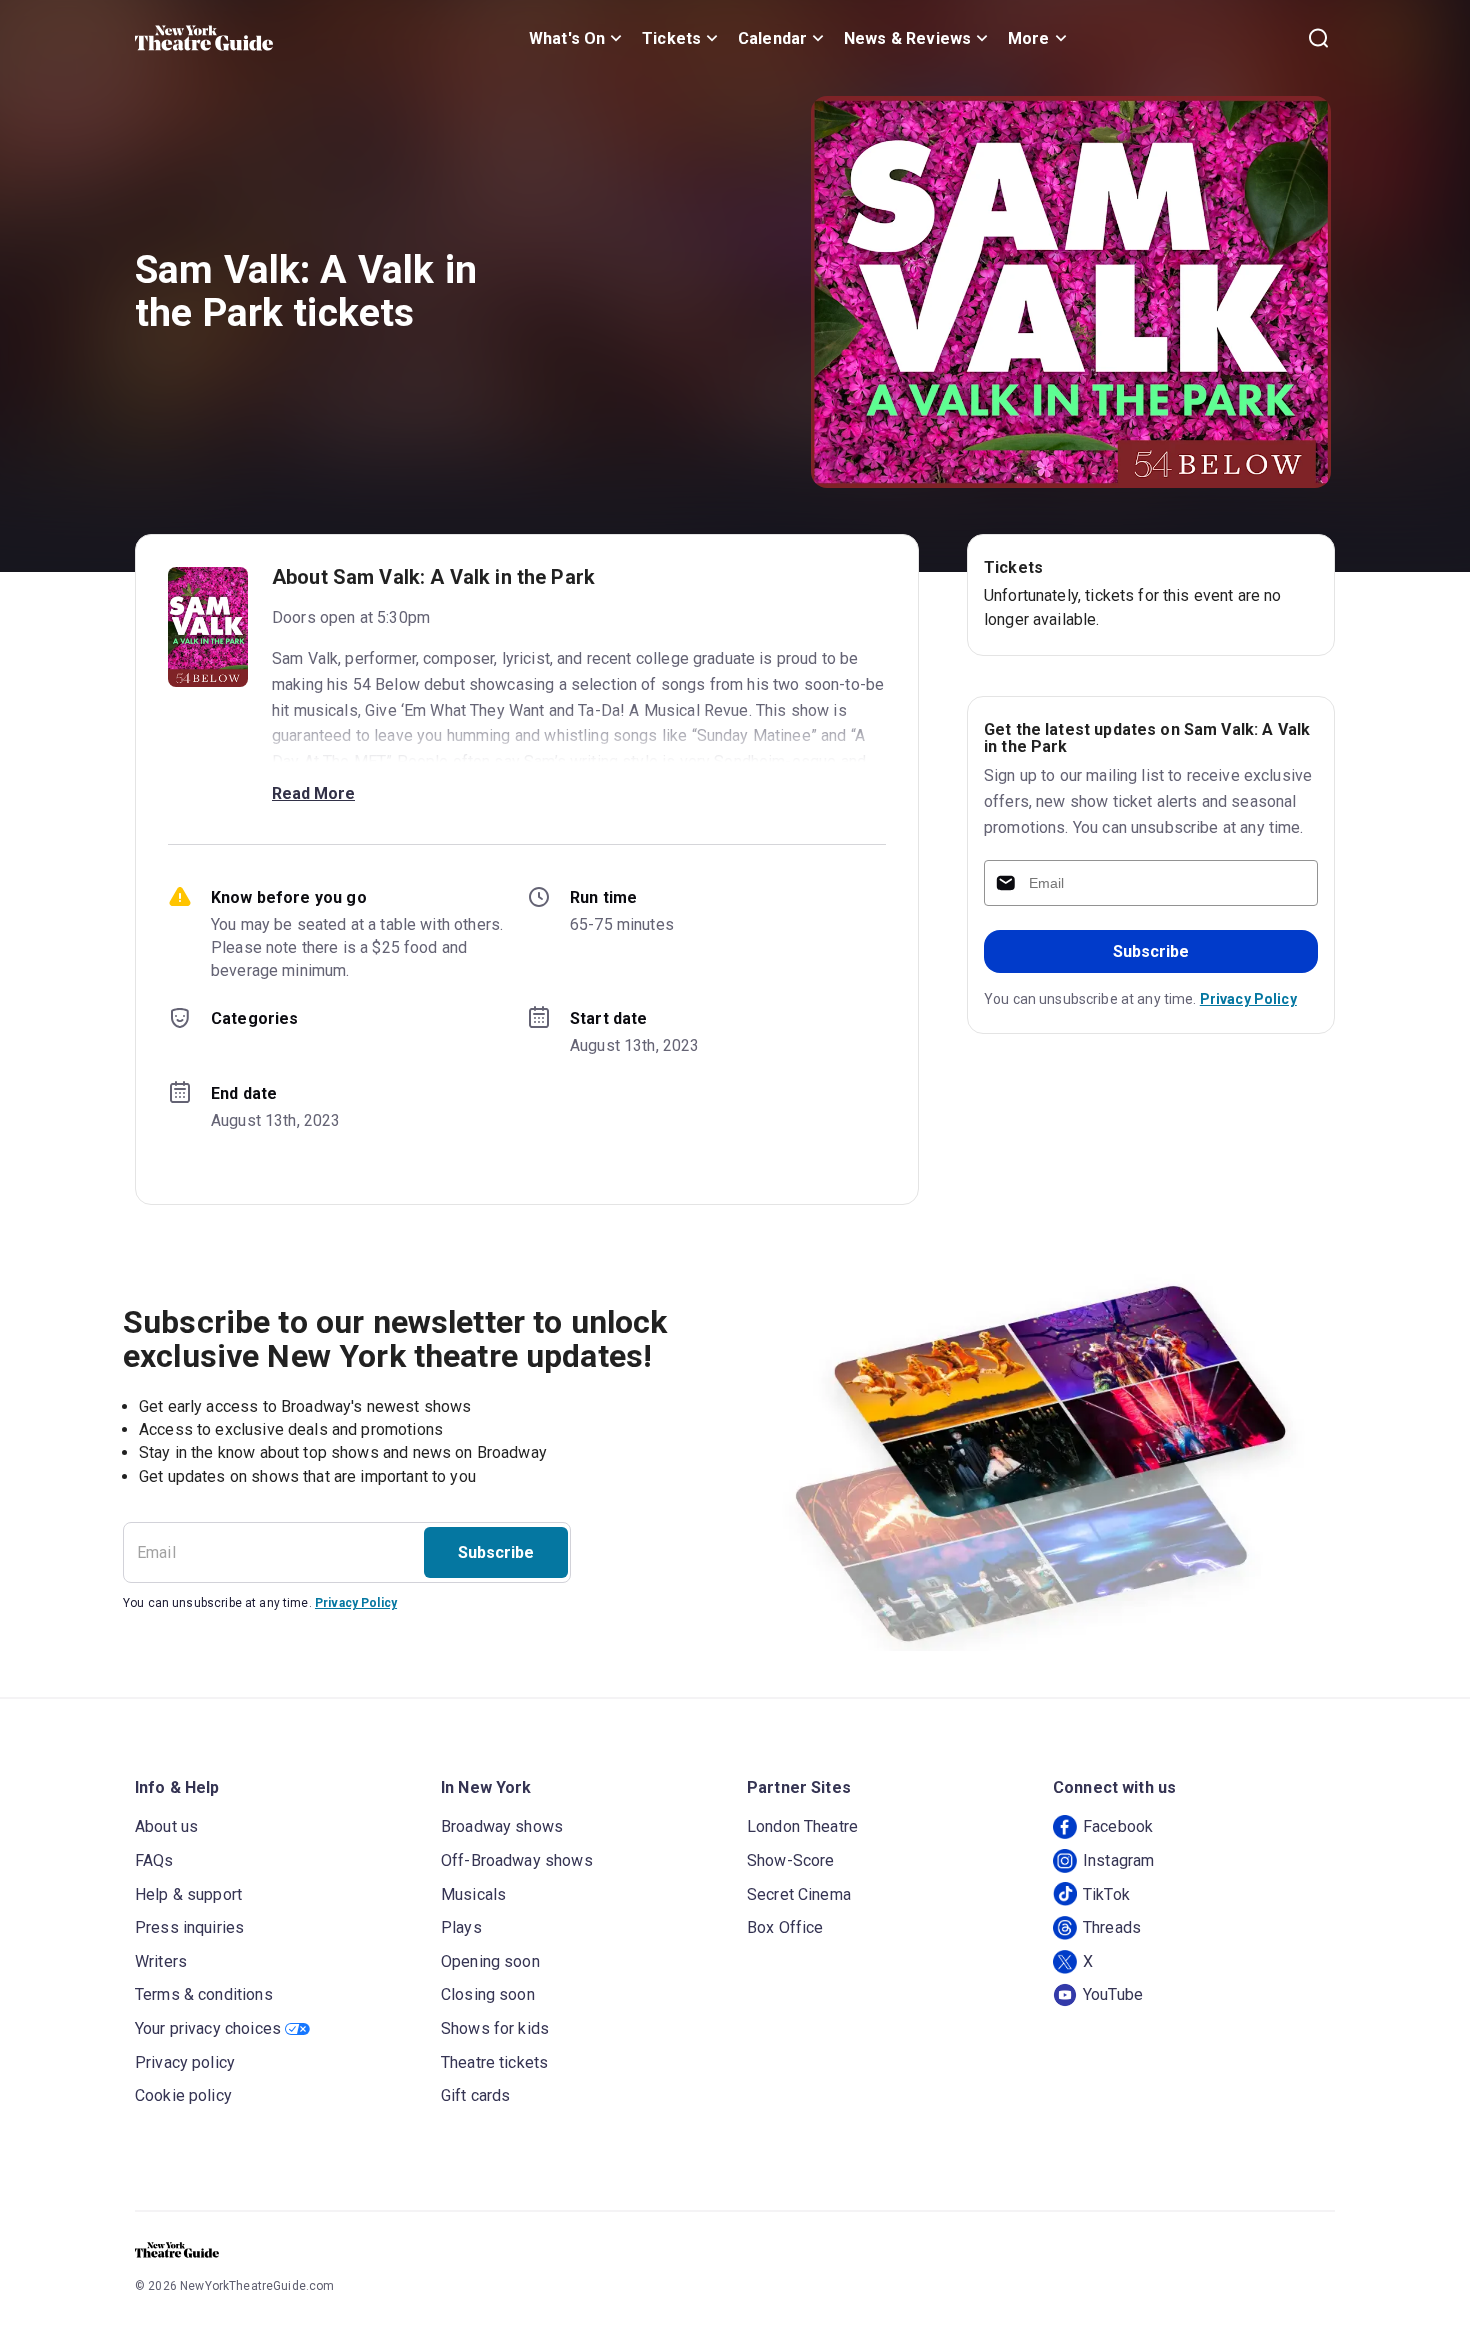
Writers (161, 1961)
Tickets (671, 38)
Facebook (1118, 1826)
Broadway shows (502, 1826)
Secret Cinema (799, 1894)
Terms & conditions (204, 1994)
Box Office (785, 1927)
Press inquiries (189, 1927)
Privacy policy (185, 2062)
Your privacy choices (208, 2028)
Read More (313, 793)
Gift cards (476, 2095)
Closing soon (488, 1994)
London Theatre (802, 1826)
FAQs (154, 1860)
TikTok (1106, 1894)
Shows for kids (495, 2028)
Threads (1112, 1927)
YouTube (1113, 1994)
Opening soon (490, 1961)
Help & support (188, 1894)
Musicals (473, 1894)
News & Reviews (907, 38)
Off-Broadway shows (517, 1860)
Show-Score (791, 1860)
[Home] (204, 38)
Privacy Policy (1248, 999)
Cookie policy (183, 2095)
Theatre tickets (494, 2062)
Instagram (1118, 1860)
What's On (567, 38)
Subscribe (1151, 951)
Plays (461, 1927)
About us (166, 1826)
